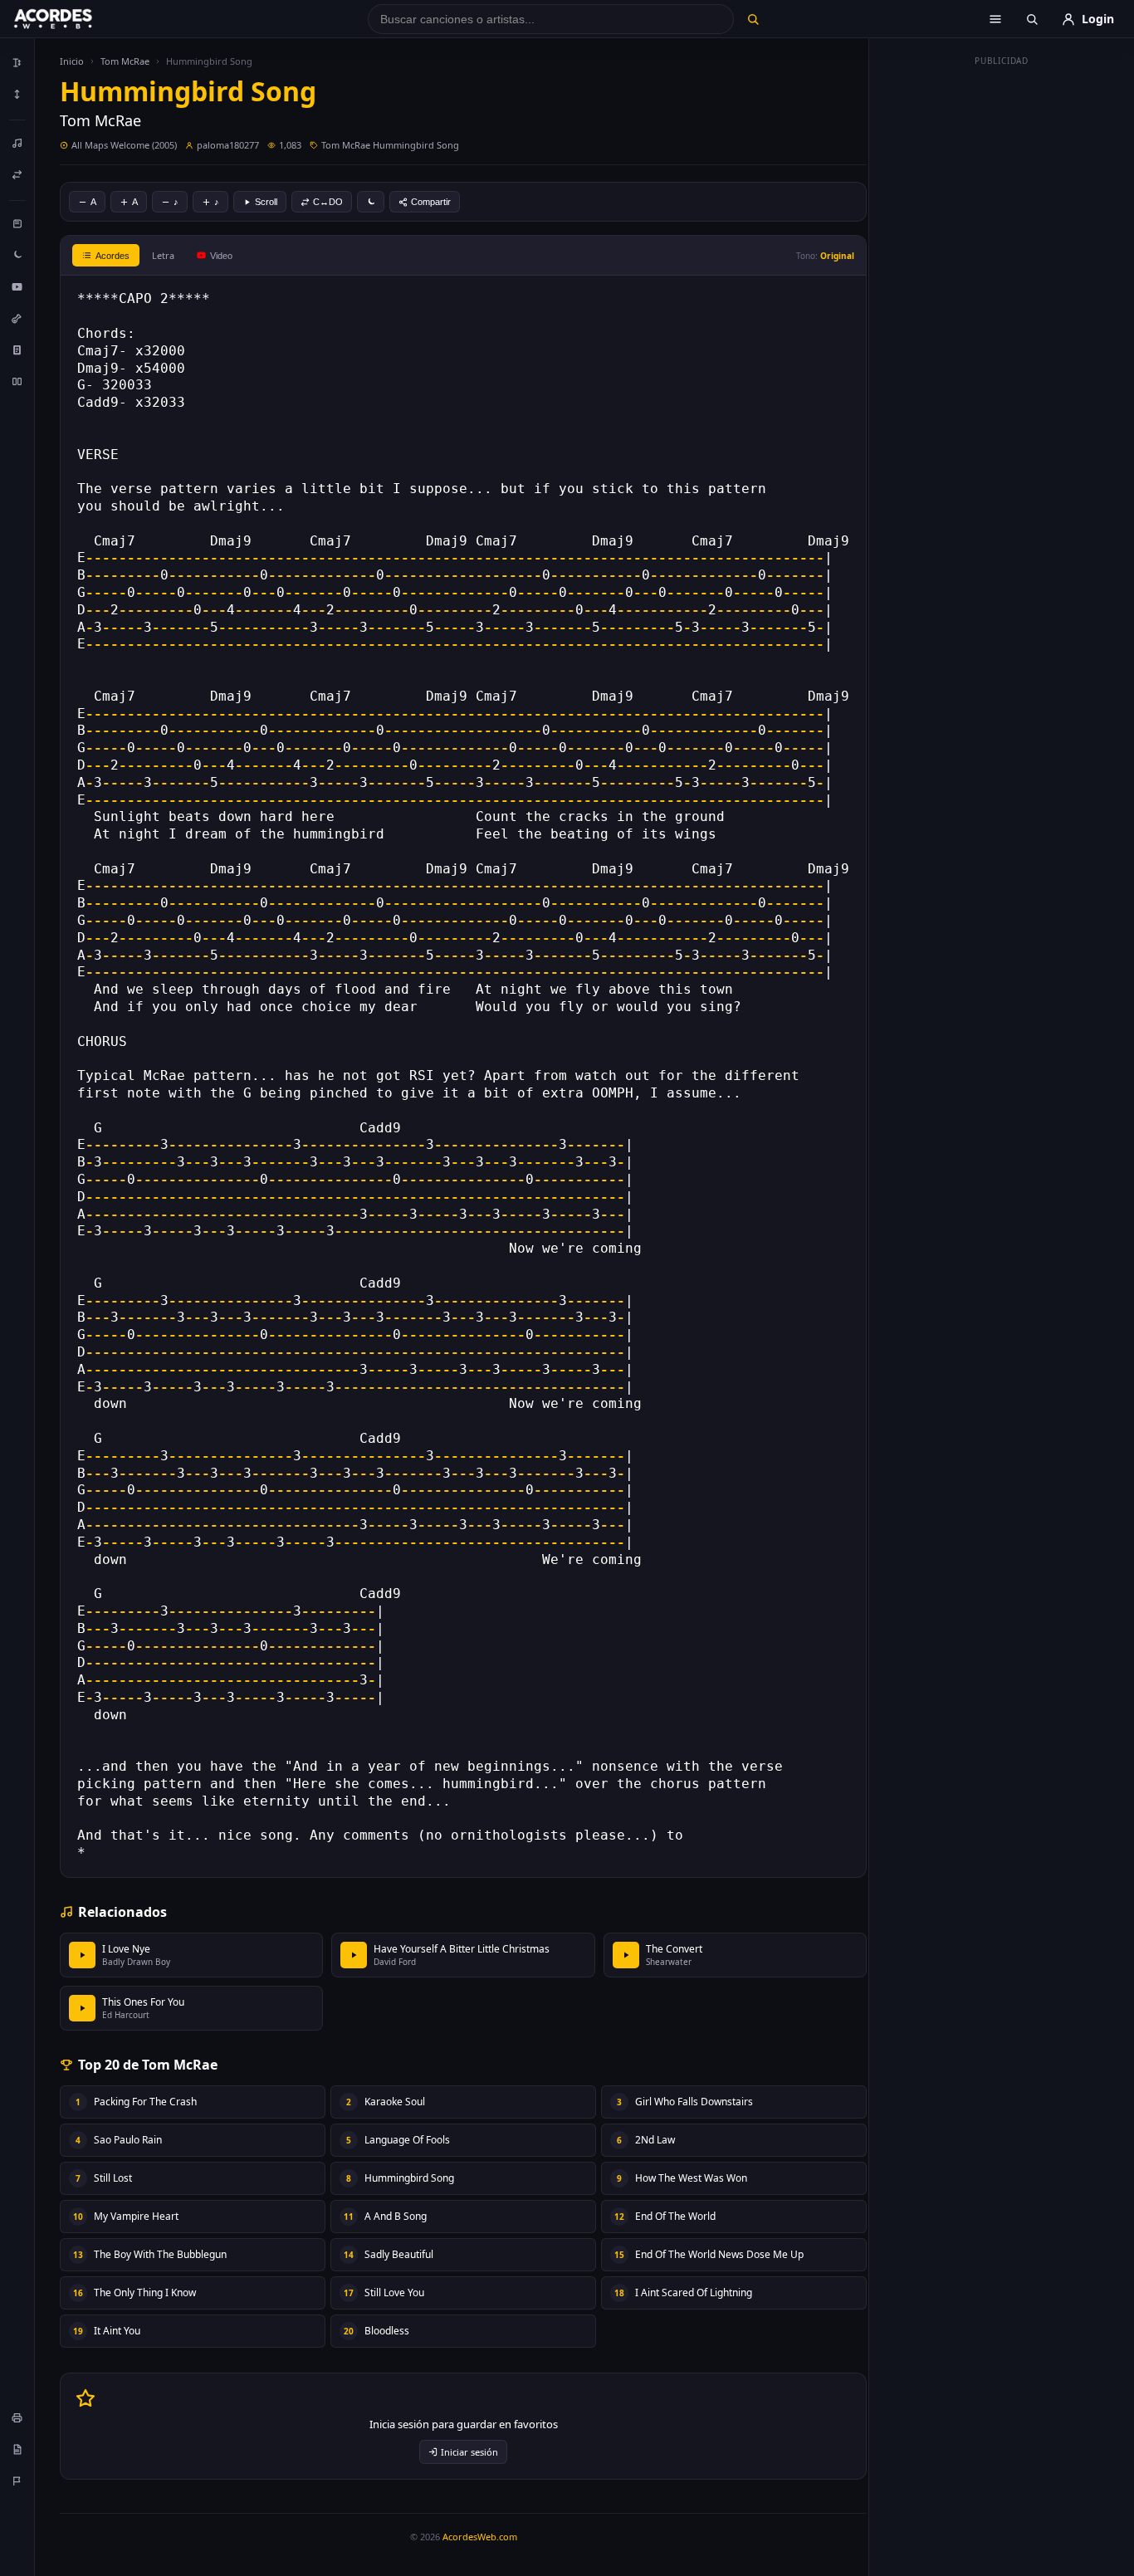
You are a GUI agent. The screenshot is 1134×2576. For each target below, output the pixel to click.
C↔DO (328, 202)
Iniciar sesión (469, 2452)
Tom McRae (125, 61)
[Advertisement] (1002, 322)
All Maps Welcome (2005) (124, 145)
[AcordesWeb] (74, 19)
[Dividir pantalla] (17, 381)
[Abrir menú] (995, 19)
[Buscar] (753, 19)
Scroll (266, 202)
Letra (163, 255)
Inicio (72, 61)
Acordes (112, 256)
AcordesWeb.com (480, 2537)
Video (221, 256)
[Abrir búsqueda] (1032, 19)
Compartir (431, 202)
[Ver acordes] (17, 349)
